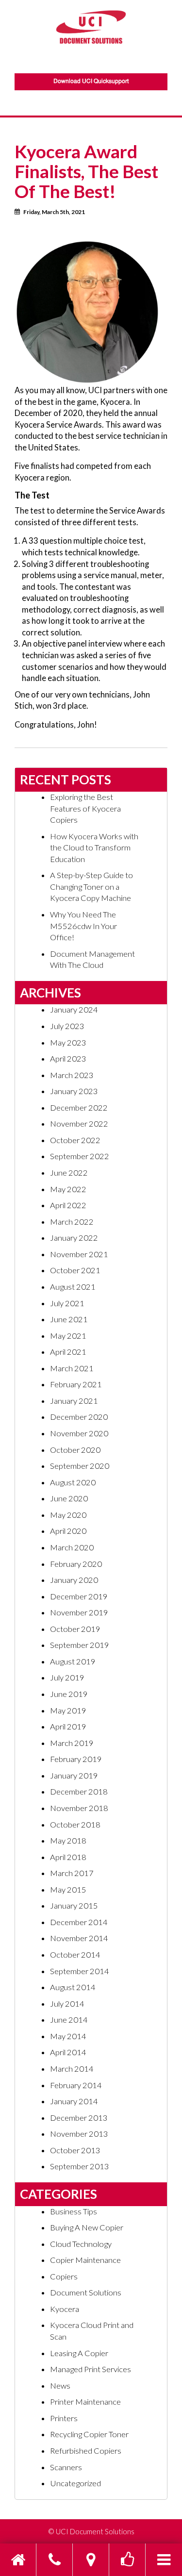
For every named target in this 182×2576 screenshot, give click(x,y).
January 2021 (74, 1401)
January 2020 (74, 1580)
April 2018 (68, 1857)
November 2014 (79, 1938)
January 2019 (74, 1776)
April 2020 (68, 1531)
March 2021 (72, 1368)
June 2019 (69, 1694)
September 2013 (80, 2166)
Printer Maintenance (85, 2402)
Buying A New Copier (87, 2227)
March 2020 (72, 1547)
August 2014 (73, 1987)
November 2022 (79, 1124)
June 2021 (69, 1319)
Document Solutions (86, 2293)
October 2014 (75, 1955)
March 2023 (72, 1075)
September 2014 (80, 1971)
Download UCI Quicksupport (91, 82)
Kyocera (65, 2309)
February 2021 (76, 1384)
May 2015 (68, 1890)
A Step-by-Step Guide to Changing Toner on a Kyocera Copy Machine (91, 887)
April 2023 (68, 1059)
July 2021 (67, 1303)
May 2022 (68, 1189)
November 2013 (79, 2134)
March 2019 (72, 1743)
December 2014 (79, 1922)
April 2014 (68, 2052)
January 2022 (74, 1238)
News (60, 2386)
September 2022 (80, 1156)
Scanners (66, 2467)
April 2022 (68, 1205)
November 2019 (79, 1612)
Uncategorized (75, 2483)
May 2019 (68, 1711)
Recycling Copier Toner (89, 2434)
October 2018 (75, 1825)
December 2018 (79, 1792)
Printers (64, 2418)
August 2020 (73, 1482)
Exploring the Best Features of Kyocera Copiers (85, 808)
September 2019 (80, 1645)
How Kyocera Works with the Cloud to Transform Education (94, 848)
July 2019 (67, 1678)
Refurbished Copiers (86, 2451)
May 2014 (68, 2036)
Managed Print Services (91, 2369)
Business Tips (74, 2211)
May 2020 (68, 1515)
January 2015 (74, 1906)
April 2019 (68, 1727)
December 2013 (79, 2118)
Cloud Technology (81, 2244)
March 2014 (72, 2069)
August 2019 (73, 1662)
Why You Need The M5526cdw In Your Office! (83, 926)
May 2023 (68, 1043)
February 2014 (76, 2085)
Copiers (64, 2277)
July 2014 (67, 2004)
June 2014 (69, 2020)
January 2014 (74, 2101)
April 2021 (68, 1352)
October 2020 (75, 1450)
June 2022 (69, 1173)
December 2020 (79, 1417)
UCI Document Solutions (95, 2531)
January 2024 (74, 1010)
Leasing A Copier (79, 2353)
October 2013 (75, 2150)
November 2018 (79, 1808)
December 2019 (79, 1596)
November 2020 (79, 1433)
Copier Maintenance (85, 2260)
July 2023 (67, 1026)
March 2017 (72, 1873)
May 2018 (68, 1841)
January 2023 (74, 1091)
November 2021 (79, 1254)
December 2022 (79, 1108)
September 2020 (80, 1466)
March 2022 (72, 1222)
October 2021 (75, 1270)
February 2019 (76, 1759)
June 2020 (69, 1498)
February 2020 (76, 1564)
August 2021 (73, 1287)
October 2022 (75, 1140)
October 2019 (75, 1629)
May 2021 (68, 1336)
